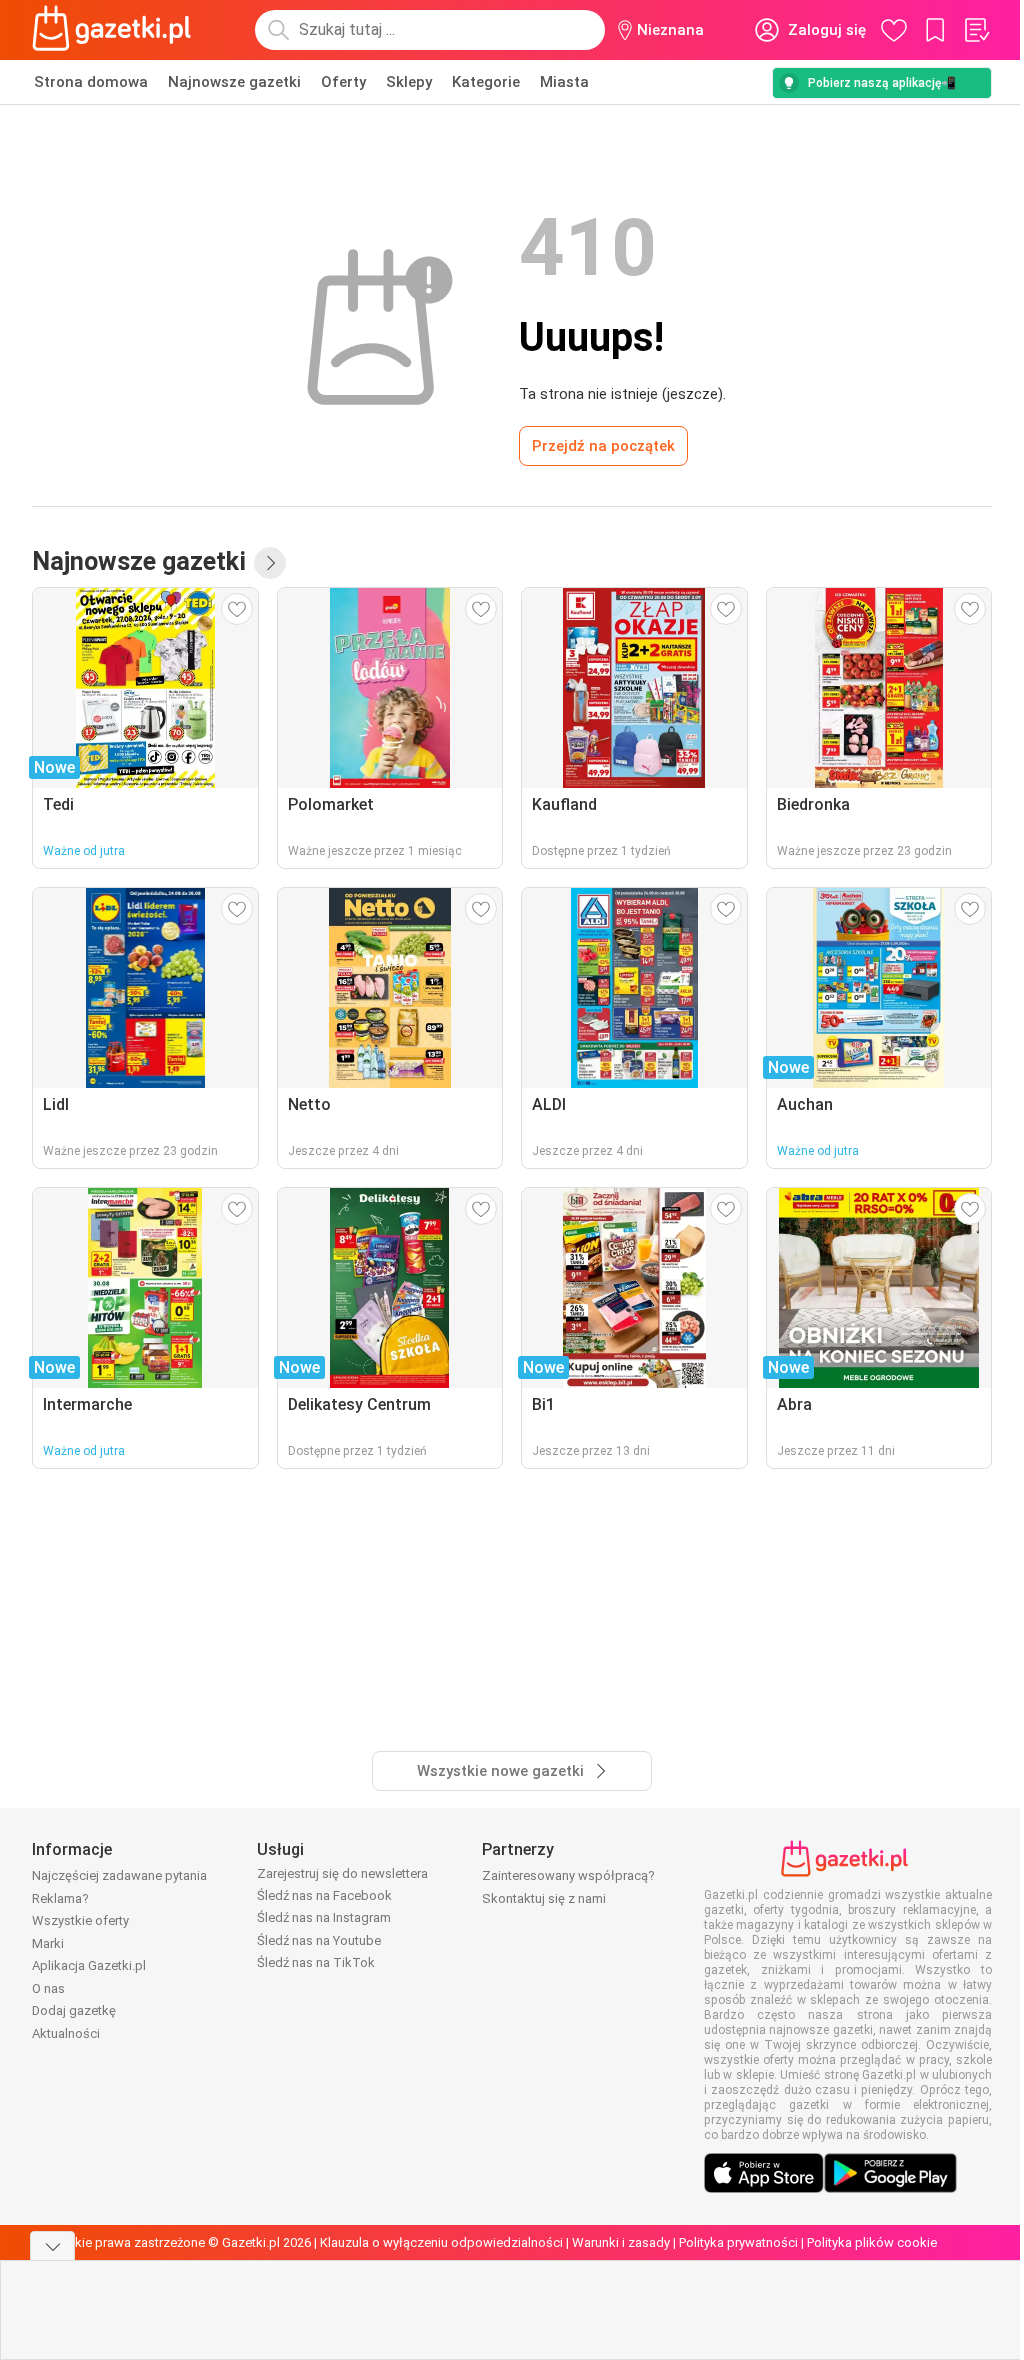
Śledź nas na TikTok (316, 1962)
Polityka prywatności (738, 2242)
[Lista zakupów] (976, 30)
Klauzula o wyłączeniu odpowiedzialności (441, 2242)
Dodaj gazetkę (74, 2010)
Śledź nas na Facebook (324, 1895)
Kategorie (486, 82)
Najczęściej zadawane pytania (119, 1875)
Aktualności (66, 2033)
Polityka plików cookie (872, 2242)
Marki (48, 1943)
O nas (48, 1988)
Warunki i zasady (621, 2242)
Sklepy (409, 82)
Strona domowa (91, 82)
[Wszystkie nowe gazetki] (270, 563)
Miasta (564, 82)
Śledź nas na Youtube (319, 1940)
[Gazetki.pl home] (116, 30)
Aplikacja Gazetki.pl (89, 1965)
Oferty (343, 82)
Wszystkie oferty (80, 1920)
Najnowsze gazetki (234, 82)
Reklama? (60, 1898)
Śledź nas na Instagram (324, 1917)
